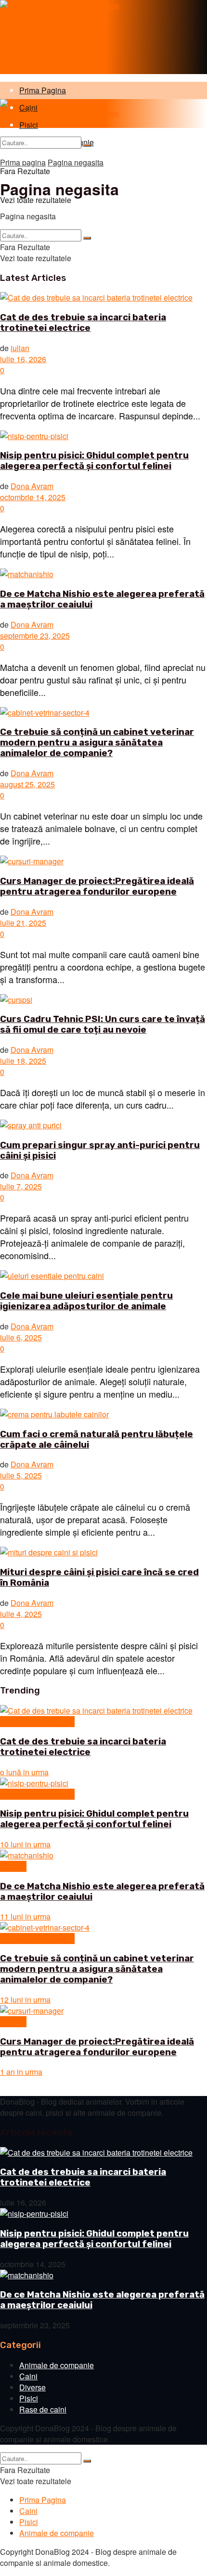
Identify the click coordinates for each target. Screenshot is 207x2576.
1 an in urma (21, 2072)
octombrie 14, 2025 (33, 497)
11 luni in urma (25, 1916)
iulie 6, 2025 (21, 1337)
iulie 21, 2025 (23, 923)
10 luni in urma (25, 1844)
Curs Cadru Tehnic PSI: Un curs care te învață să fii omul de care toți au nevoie (103, 1024)
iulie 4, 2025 (21, 1614)
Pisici (29, 2398)
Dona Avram (32, 486)
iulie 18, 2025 (23, 1061)
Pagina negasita (76, 162)
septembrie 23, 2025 (35, 636)
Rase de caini (43, 2409)
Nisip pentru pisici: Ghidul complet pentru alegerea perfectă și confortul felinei (94, 461)
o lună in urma (24, 1772)
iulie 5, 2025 (21, 1475)
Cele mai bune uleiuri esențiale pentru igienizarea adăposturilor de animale (86, 1301)
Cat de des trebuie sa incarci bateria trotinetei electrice (83, 323)
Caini (28, 2376)
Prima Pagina (43, 90)
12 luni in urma (25, 2000)
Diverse (13, 1866)
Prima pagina (23, 162)
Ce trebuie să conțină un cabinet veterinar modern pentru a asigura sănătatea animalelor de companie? (97, 743)
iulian (20, 348)
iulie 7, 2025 (21, 1186)
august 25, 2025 (27, 784)
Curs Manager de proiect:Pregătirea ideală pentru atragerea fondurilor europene (97, 886)
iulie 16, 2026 (23, 359)
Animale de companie (37, 1722)
